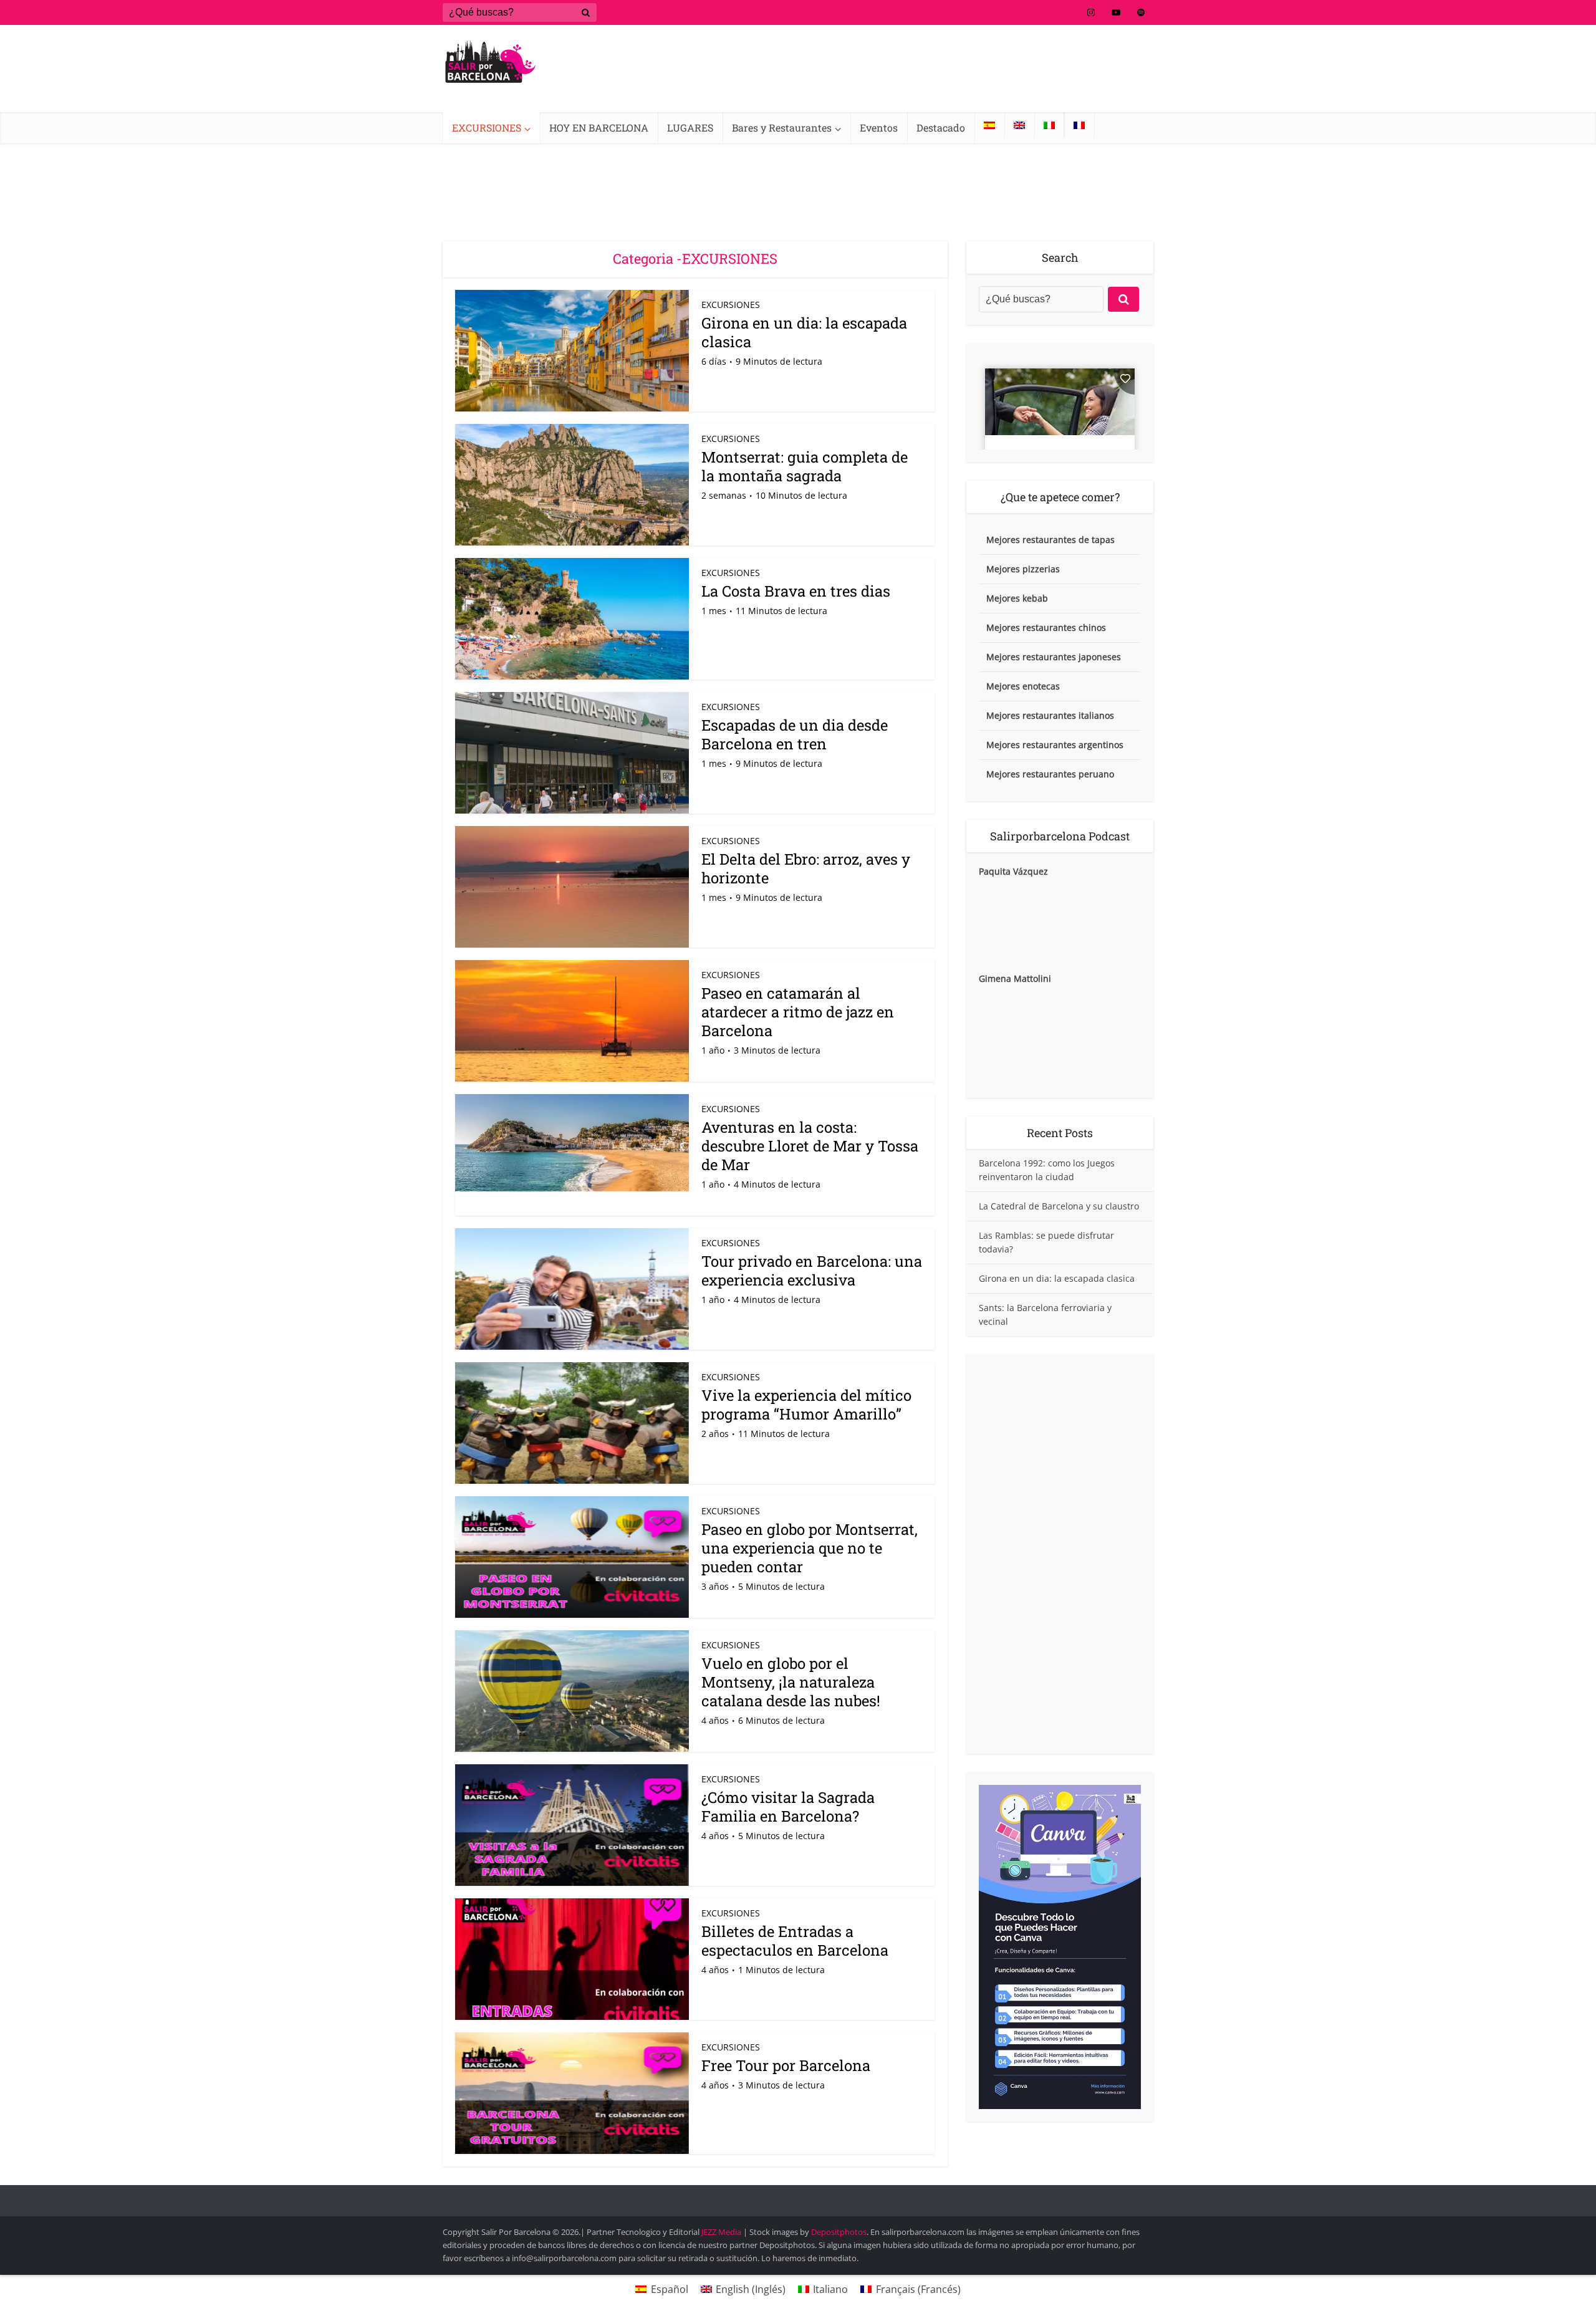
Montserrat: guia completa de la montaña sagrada (805, 466)
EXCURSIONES (487, 127)
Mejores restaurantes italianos (1050, 715)
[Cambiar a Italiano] (1049, 125)
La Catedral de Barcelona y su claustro (1059, 1206)
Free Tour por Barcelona (786, 2065)
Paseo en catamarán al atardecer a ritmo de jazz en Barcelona (798, 1012)
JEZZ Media (722, 2232)
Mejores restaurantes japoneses (1054, 657)
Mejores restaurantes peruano (1050, 774)
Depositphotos (839, 2232)
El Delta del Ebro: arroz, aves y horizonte (806, 868)
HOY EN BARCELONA (599, 127)
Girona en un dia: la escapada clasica (804, 332)
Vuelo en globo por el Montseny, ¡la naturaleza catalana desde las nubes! (791, 1682)
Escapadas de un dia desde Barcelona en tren (795, 734)
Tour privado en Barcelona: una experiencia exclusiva (812, 1271)
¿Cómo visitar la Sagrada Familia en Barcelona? (788, 1807)
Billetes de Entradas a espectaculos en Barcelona (795, 1941)
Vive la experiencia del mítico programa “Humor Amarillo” (806, 1405)
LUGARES (690, 127)
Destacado (941, 127)
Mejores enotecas (1023, 686)
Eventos (879, 127)
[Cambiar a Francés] (1079, 125)
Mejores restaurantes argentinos (1055, 745)
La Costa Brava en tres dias (796, 591)
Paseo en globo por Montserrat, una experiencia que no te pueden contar (810, 1548)
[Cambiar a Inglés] (1019, 125)
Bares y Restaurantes (782, 127)
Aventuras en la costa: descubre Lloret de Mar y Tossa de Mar (810, 1146)
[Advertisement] (1060, 1554)
